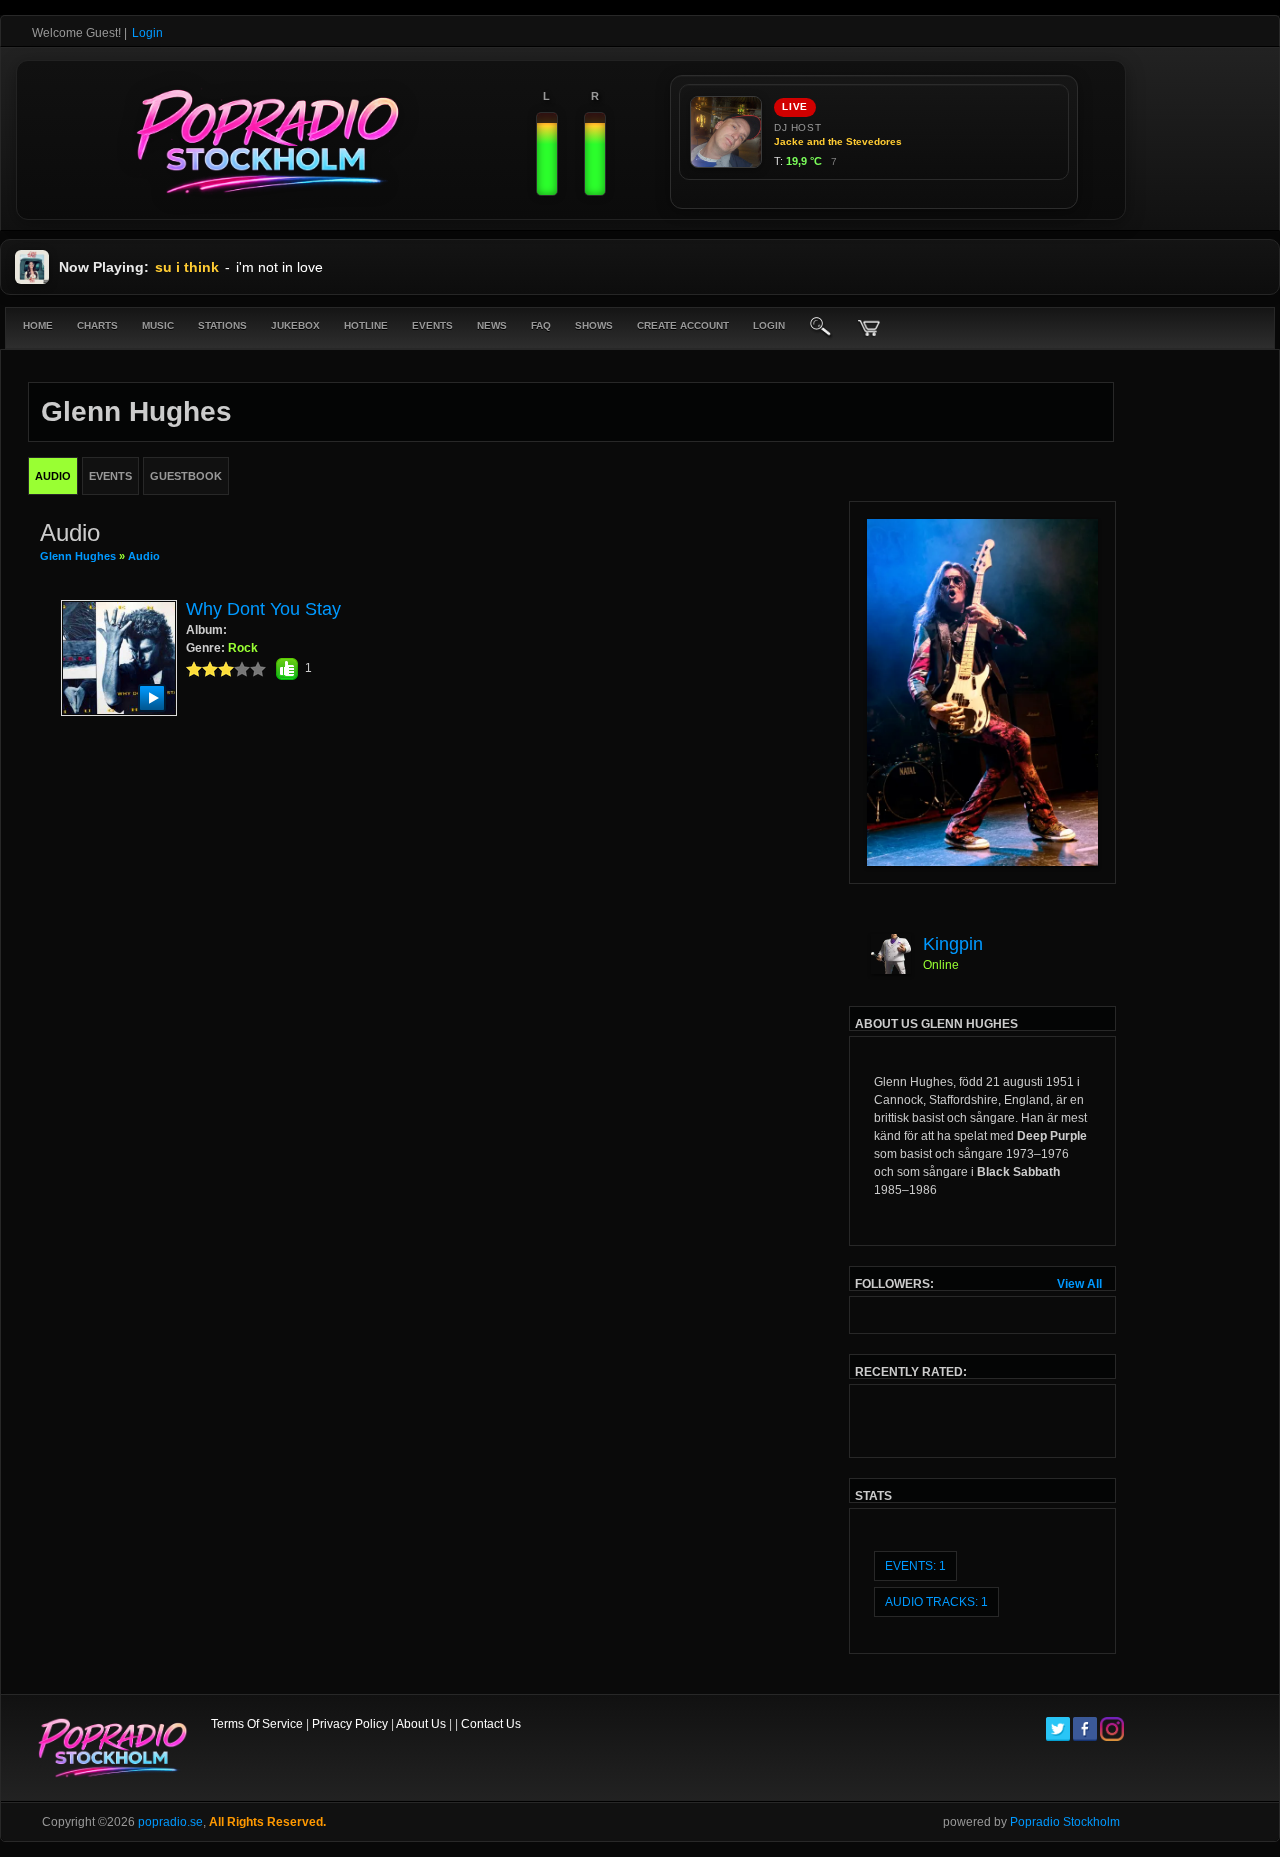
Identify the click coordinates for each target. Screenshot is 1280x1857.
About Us (421, 1724)
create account (683, 325)
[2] (202, 669)
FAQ (541, 325)
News (492, 325)
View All (1079, 1284)
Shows (594, 325)
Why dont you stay (263, 609)
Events (432, 325)
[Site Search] (821, 328)
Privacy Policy (350, 1724)
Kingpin (953, 944)
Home (38, 325)
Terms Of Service (257, 1724)
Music (158, 325)
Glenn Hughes (78, 556)
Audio (144, 556)
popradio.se (170, 1822)
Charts (97, 325)
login (769, 325)
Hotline (366, 325)
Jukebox (295, 325)
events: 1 (915, 1566)
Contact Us (491, 1724)
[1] (194, 669)
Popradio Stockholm (1065, 1822)
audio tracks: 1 (936, 1602)
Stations (222, 325)
